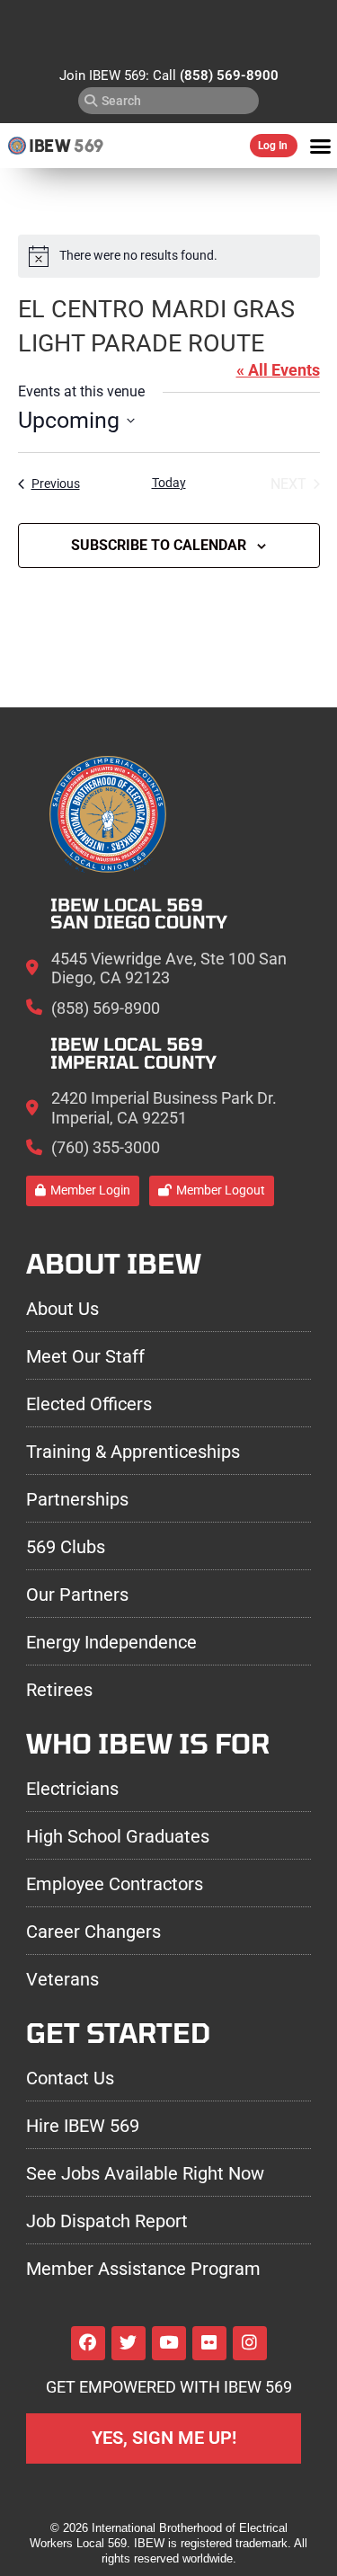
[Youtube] (169, 2343)
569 (89, 146)
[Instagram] (250, 2343)
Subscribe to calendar (159, 545)
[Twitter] (129, 2343)
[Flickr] (209, 2343)
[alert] (169, 256)
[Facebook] (88, 2343)
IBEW (50, 146)
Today (169, 483)
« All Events (278, 370)
